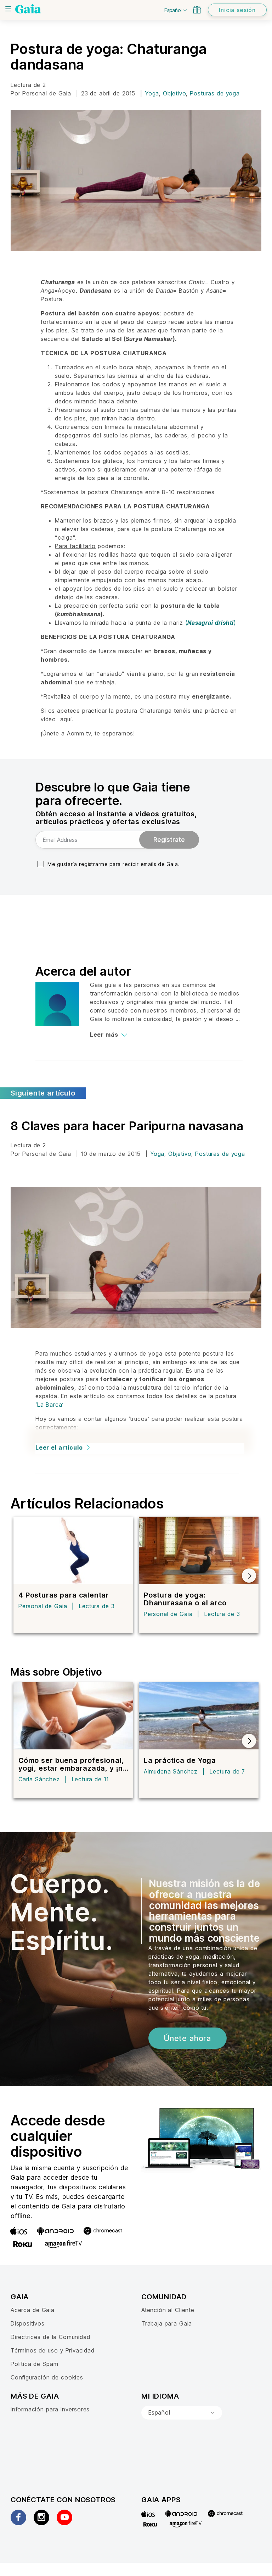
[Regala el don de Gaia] (197, 10)
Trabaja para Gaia (167, 2323)
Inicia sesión (237, 10)
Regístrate (169, 840)
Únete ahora (188, 2038)
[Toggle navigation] (8, 9)
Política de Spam (34, 2364)
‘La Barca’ (50, 1405)
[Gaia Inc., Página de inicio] (28, 9)
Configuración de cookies (47, 2377)
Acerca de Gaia (33, 2310)
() (211, 623)
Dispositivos (28, 2323)
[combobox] (182, 2413)
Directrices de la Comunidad (50, 2337)
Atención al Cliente (168, 2310)
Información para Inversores (50, 2409)
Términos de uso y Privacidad (53, 2350)
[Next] (249, 1576)
